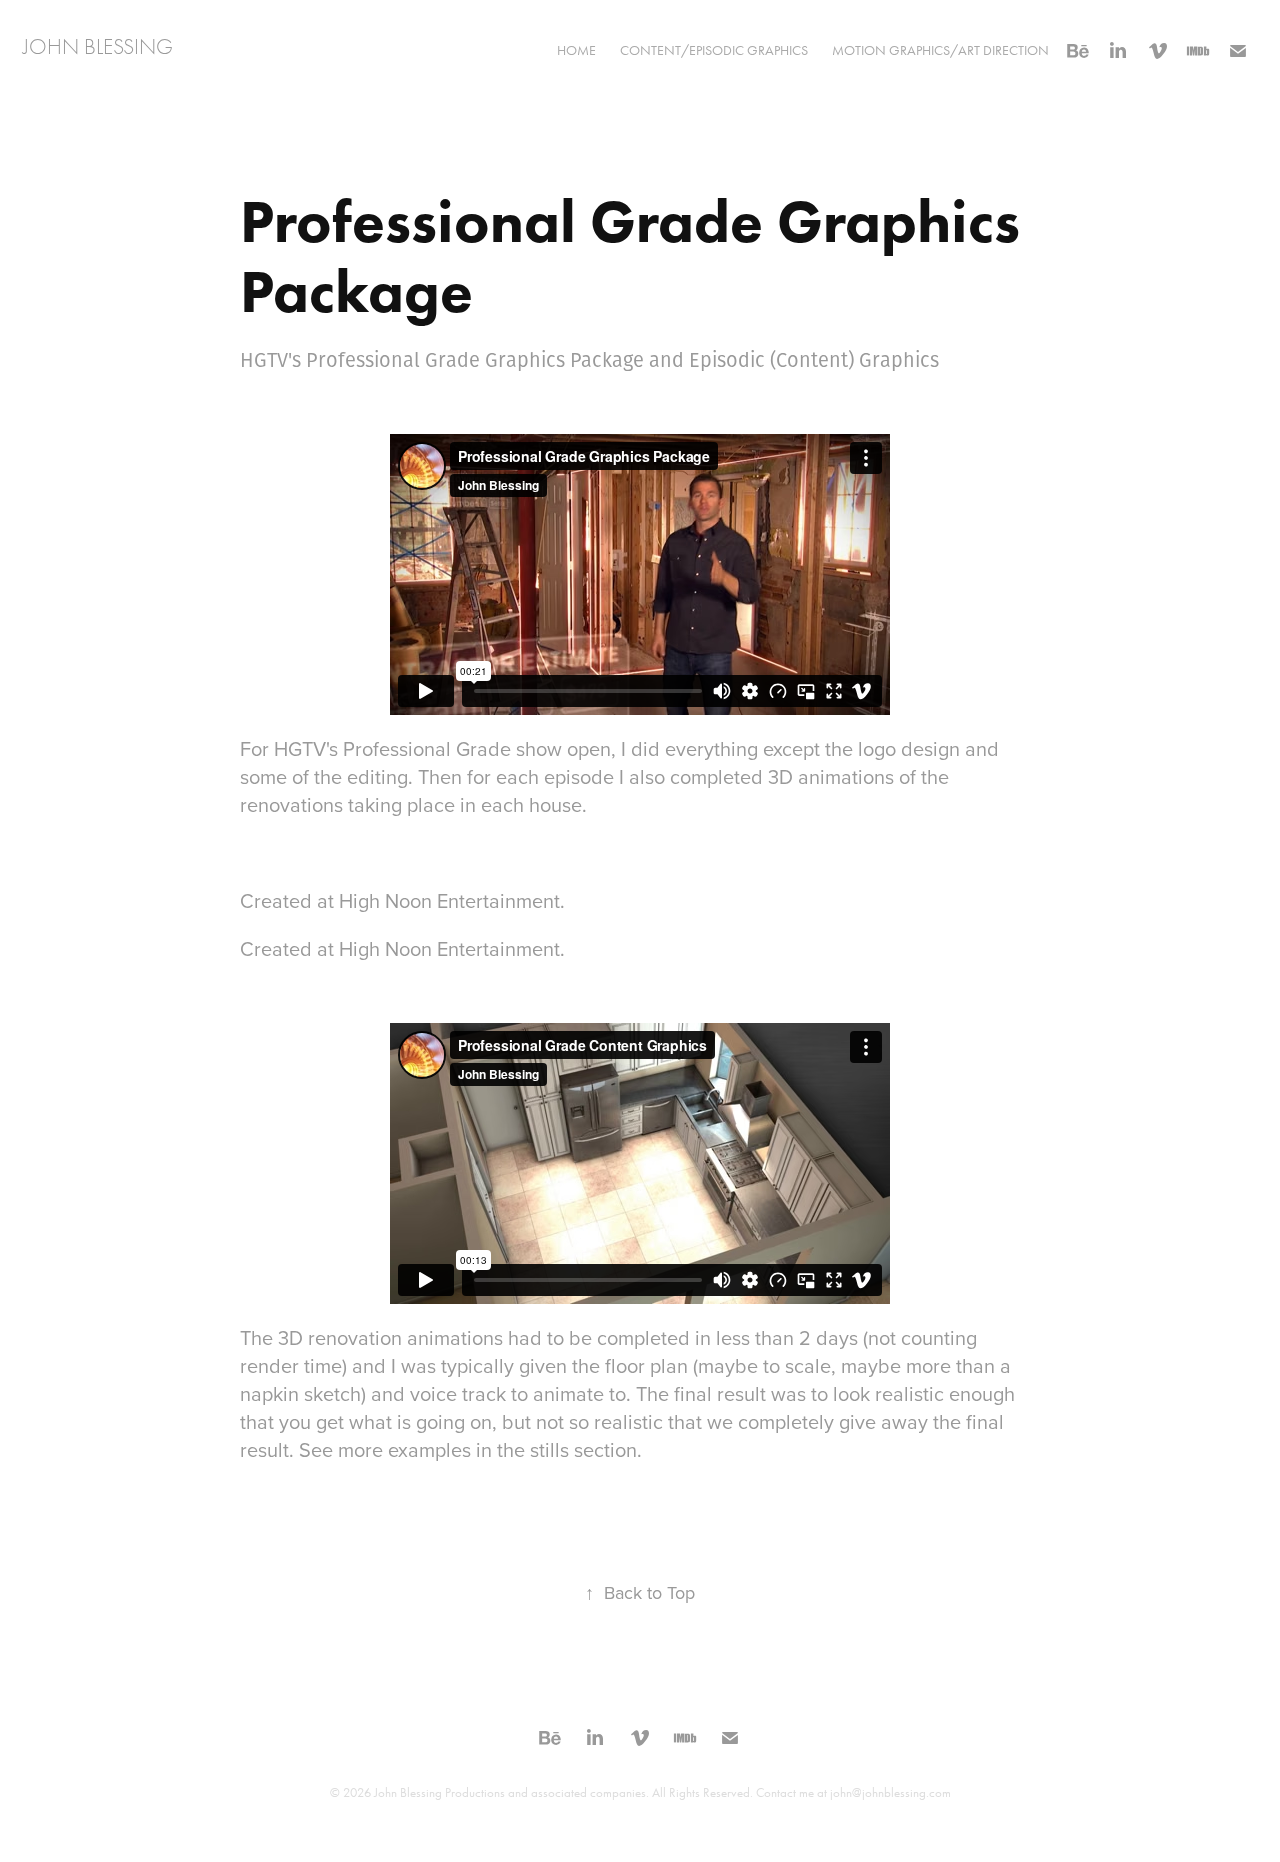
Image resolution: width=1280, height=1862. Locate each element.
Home (576, 50)
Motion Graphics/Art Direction (940, 50)
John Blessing (98, 47)
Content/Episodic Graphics (714, 50)
